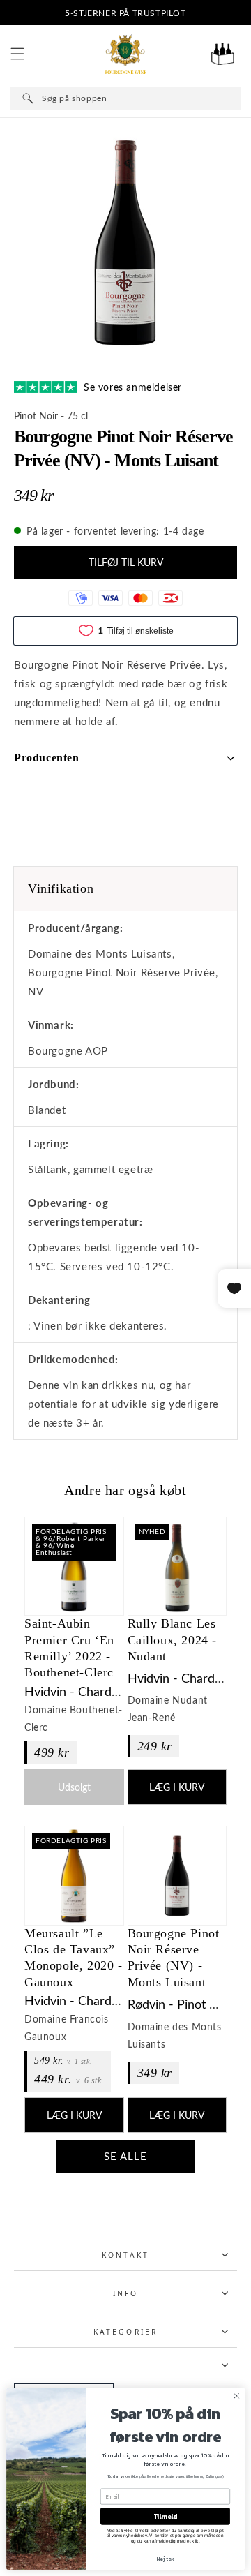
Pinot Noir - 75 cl (51, 416)
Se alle (125, 2156)
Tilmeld (166, 2516)
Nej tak (165, 2559)
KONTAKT (125, 2255)
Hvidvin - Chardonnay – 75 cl (106, 1691)
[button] (17, 54)
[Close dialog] (236, 2396)
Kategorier (125, 2332)
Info (125, 2293)
